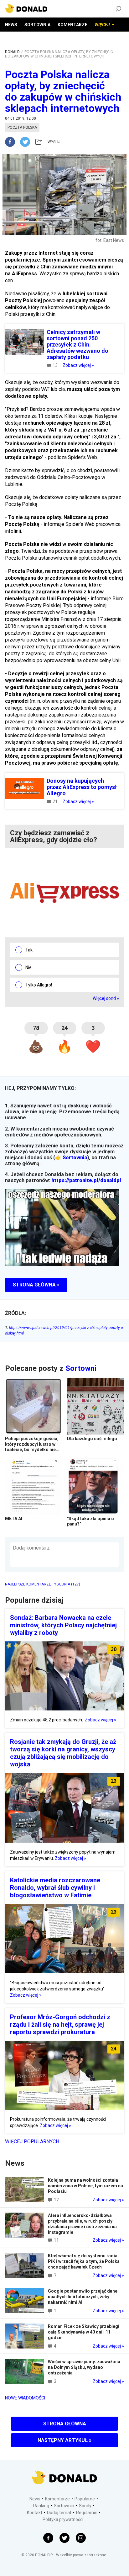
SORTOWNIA (37, 25)
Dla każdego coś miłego (92, 1439)
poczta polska (22, 127)
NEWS (11, 25)
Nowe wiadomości (25, 2398)
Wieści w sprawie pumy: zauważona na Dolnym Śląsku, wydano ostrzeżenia (84, 2367)
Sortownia (75, 1158)
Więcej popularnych (32, 2142)
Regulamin (87, 2513)
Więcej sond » (106, 998)
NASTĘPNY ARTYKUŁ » (64, 2440)
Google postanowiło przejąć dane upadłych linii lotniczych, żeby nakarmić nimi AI (83, 2297)
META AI (14, 1519)
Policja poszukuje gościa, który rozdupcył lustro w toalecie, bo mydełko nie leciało (32, 1447)
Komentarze (57, 2499)
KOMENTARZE (72, 25)
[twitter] (27, 142)
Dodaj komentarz (31, 1548)
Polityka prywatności (63, 2519)
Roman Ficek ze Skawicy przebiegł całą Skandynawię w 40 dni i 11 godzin (84, 2332)
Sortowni (81, 1368)
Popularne (85, 2499)
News (35, 2499)
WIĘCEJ (102, 25)
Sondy (85, 2506)
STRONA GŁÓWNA (65, 2424)
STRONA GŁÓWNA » (36, 1285)
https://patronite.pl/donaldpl (86, 1180)
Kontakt (35, 2513)
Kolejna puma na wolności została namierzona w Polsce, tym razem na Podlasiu (85, 2186)
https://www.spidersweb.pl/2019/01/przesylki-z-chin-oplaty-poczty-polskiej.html (64, 1330)
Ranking (41, 2506)
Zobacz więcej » (78, 365)
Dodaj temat (59, 2513)
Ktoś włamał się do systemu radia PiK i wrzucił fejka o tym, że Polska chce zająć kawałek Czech (84, 2261)
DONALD (12, 52)
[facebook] (13, 142)
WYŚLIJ (54, 142)
